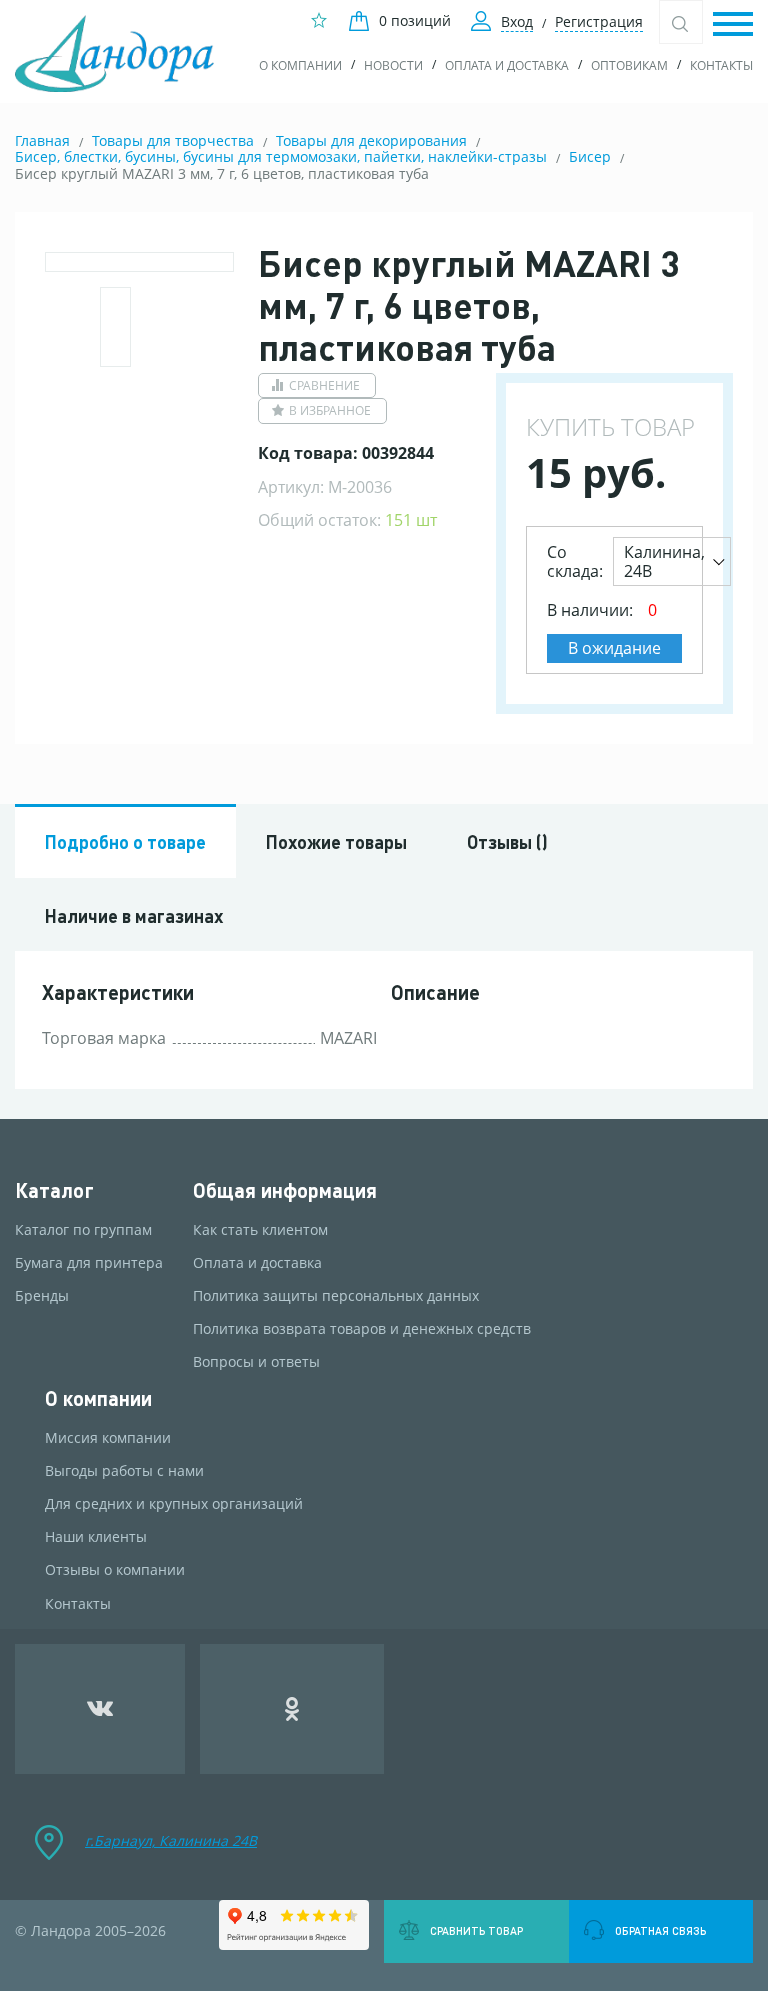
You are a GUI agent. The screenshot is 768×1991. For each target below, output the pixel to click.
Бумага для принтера (89, 1263)
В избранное (330, 410)
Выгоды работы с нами (124, 1471)
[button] (733, 25)
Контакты (721, 65)
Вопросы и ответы (256, 1362)
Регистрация (599, 21)
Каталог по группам (83, 1230)
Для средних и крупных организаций (174, 1504)
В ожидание (614, 648)
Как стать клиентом (260, 1230)
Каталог (54, 1190)
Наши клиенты (96, 1537)
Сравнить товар (476, 1931)
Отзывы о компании (115, 1570)
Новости (393, 65)
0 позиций (415, 20)
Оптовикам (629, 65)
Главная (42, 140)
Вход (517, 21)
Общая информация (285, 1190)
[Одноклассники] (292, 1709)
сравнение (324, 385)
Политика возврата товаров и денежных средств (362, 1329)
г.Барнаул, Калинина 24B (171, 1840)
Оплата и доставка (507, 65)
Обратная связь (660, 1931)
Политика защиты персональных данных (336, 1296)
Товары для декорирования (371, 140)
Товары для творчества (173, 140)
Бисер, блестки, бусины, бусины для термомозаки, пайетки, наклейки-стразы (281, 156)
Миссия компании (108, 1438)
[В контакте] (100, 1709)
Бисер (590, 156)
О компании (300, 65)
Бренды (42, 1296)
